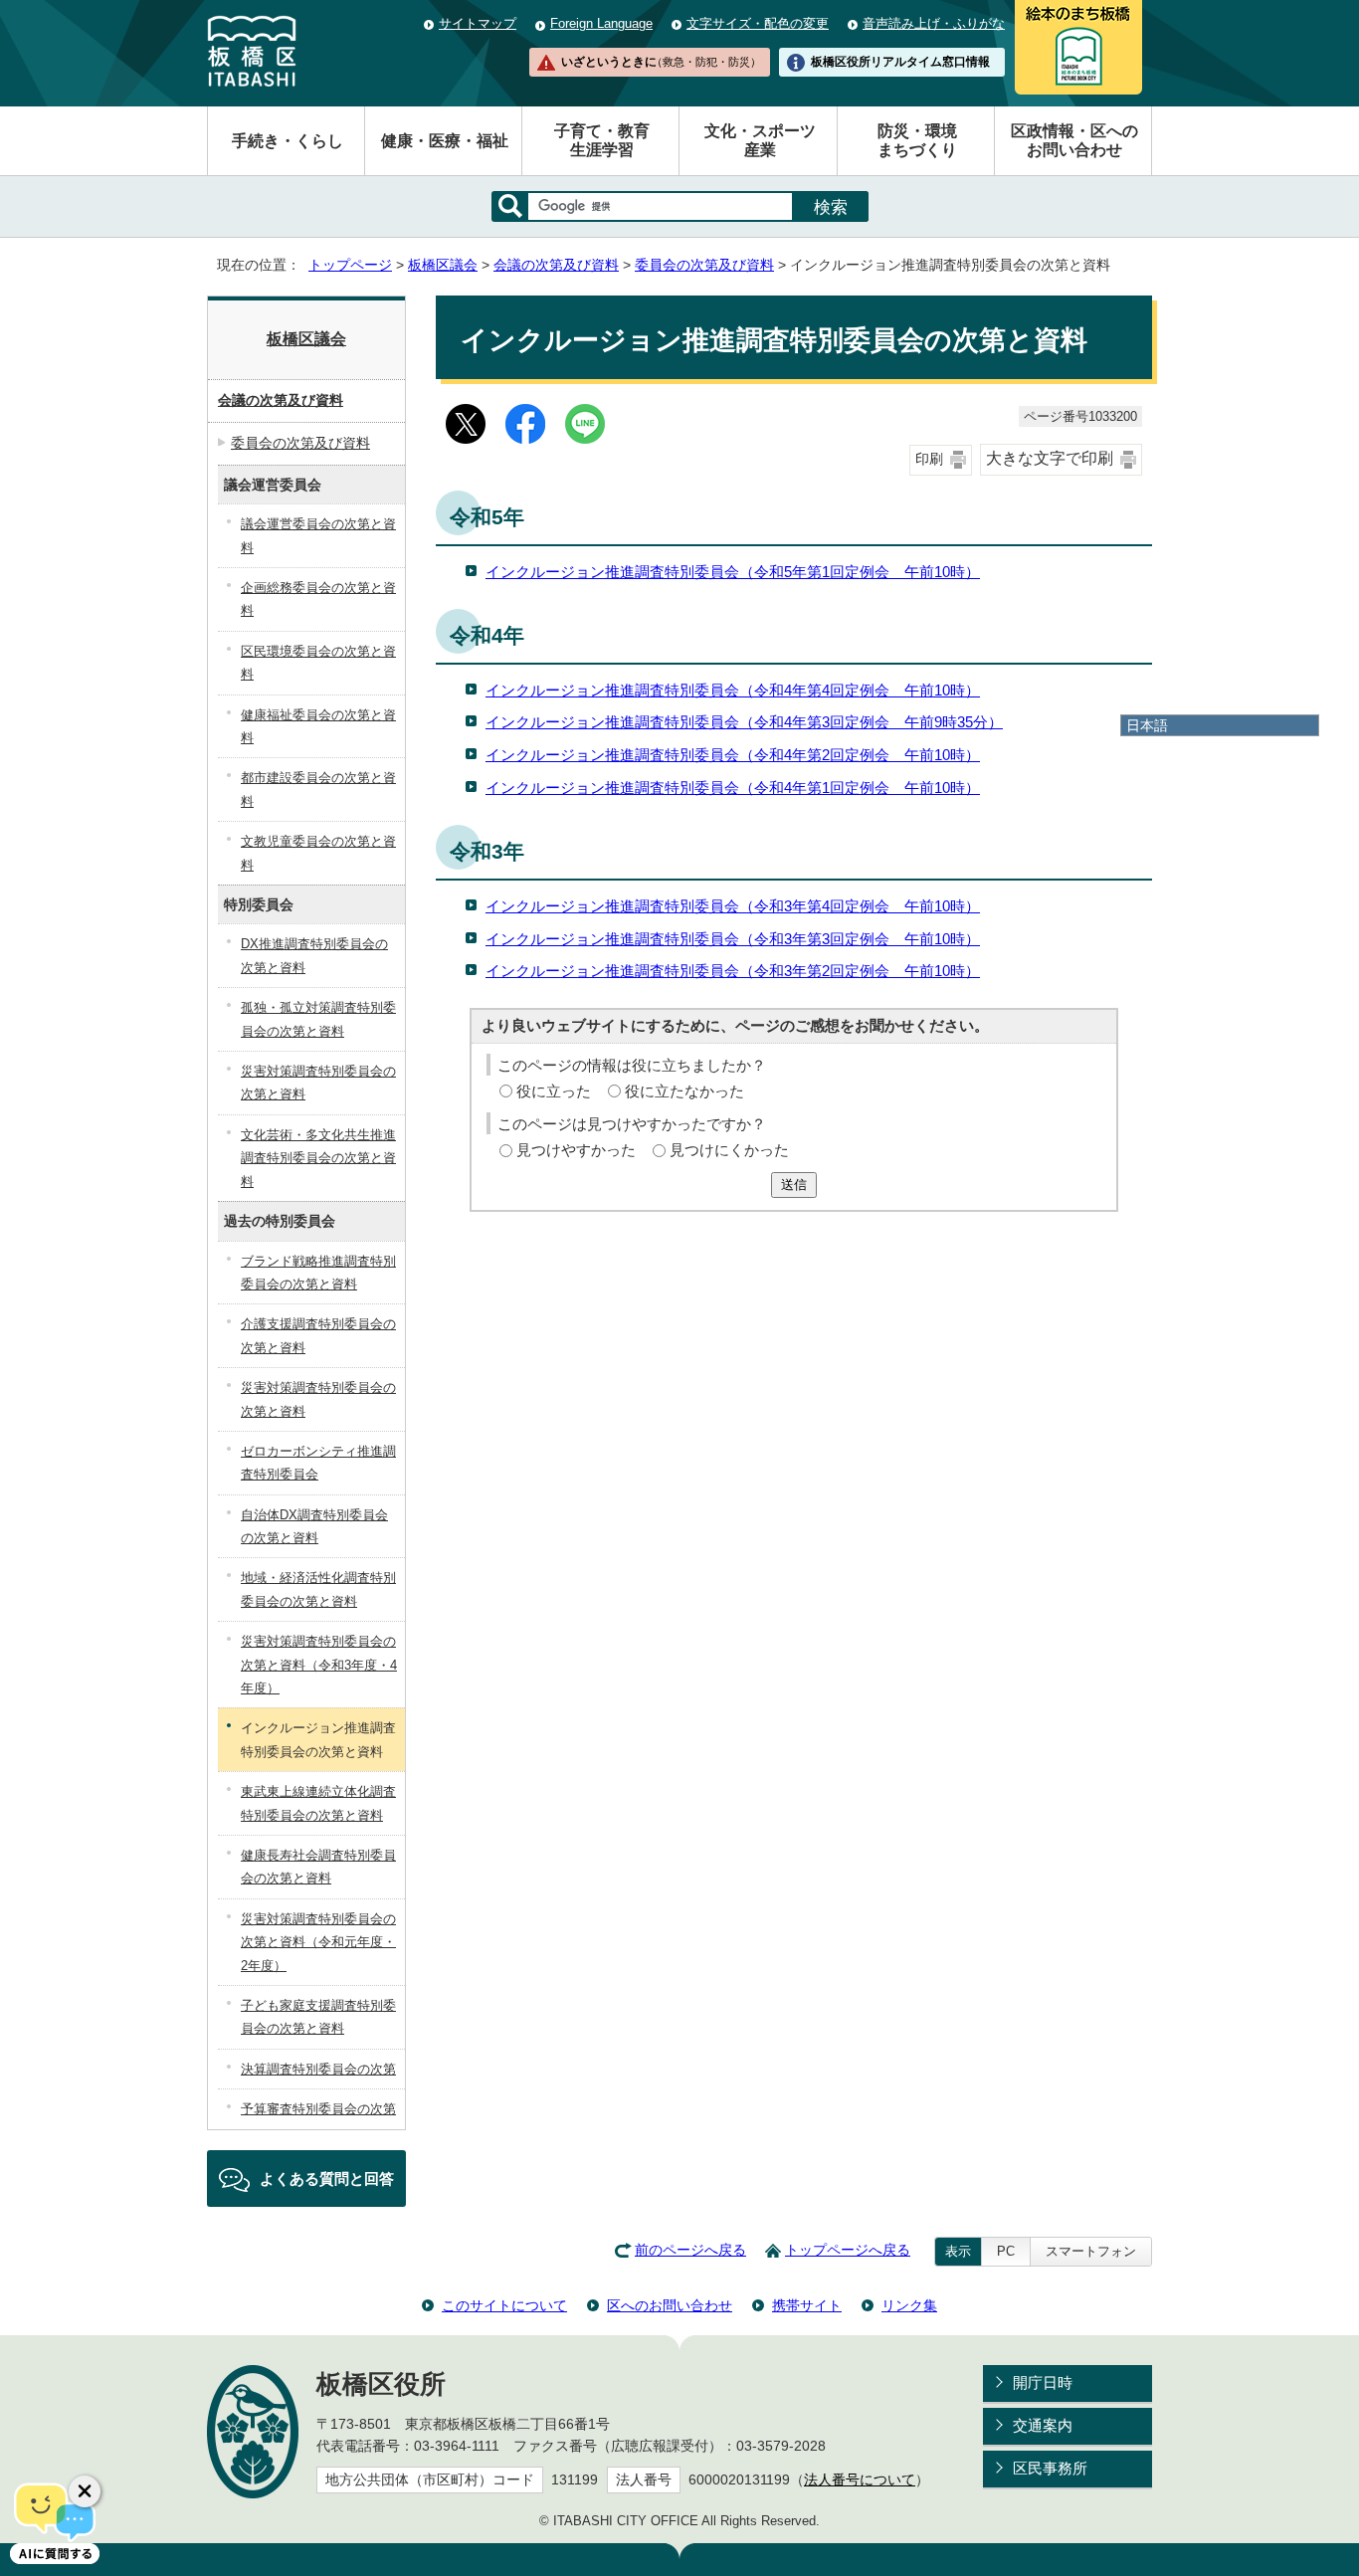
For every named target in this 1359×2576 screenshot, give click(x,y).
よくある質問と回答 (327, 2179)
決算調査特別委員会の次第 (318, 2069)
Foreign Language (601, 23)
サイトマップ (478, 23)
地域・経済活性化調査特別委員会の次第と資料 (318, 1589)
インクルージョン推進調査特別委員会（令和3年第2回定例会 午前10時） (733, 971)
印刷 (929, 459)
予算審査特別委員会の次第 (318, 2109)
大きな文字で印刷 (1050, 458)
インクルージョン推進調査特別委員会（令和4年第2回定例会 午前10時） (733, 755)
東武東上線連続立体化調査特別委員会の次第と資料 (318, 1803)
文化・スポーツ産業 (760, 140)
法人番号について (860, 2480)
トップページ (350, 265)
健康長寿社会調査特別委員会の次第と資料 (318, 1867)
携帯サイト (807, 2305)
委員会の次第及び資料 (704, 265)
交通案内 (1043, 2425)
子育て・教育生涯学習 (602, 140)
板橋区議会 (443, 265)
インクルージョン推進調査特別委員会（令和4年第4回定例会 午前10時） (733, 690)
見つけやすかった (576, 1150)
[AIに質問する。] (55, 2521)
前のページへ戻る (690, 2250)
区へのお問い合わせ (670, 2305)
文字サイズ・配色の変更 (758, 23)
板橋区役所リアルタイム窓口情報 (900, 62)
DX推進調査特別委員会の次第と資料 (314, 955)
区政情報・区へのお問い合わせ (1074, 140)
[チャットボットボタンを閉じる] (85, 2491)
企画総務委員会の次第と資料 (318, 599)
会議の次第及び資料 (556, 265)
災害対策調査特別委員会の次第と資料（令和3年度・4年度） (319, 1665)
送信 (794, 1185)
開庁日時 (1043, 2382)
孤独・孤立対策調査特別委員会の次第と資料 (318, 1019)
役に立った (554, 1091)
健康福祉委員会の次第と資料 (318, 726)
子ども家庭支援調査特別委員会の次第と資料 (318, 2017)
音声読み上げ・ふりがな (934, 23)
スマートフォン (1091, 2251)
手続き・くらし (288, 141)
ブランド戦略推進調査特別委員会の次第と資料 (318, 1273)
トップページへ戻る (848, 2250)
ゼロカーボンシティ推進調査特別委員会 (318, 1463)
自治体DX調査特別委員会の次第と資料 (314, 1526)
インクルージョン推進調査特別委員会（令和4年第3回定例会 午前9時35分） (744, 722)
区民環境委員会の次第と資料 (318, 663)
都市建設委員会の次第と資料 (318, 789)
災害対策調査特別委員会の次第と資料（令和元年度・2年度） (318, 1942)
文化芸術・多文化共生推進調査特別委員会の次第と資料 (318, 1158)
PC (1006, 2251)
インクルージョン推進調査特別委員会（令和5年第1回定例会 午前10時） (733, 572)
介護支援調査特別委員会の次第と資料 (318, 1335)
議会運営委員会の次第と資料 (318, 535)
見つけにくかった (729, 1150)
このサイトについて (504, 2305)
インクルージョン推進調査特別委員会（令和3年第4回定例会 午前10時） (733, 906)
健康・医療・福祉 (445, 141)
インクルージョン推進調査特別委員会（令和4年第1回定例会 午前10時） (733, 788)
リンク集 (909, 2305)
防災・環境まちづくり (917, 140)
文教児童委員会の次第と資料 (318, 853)
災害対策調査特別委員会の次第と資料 (318, 1083)
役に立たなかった (684, 1091)
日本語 (1147, 725)
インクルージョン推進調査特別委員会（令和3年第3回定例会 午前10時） (733, 939)
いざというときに (661, 62)
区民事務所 (1050, 2468)
